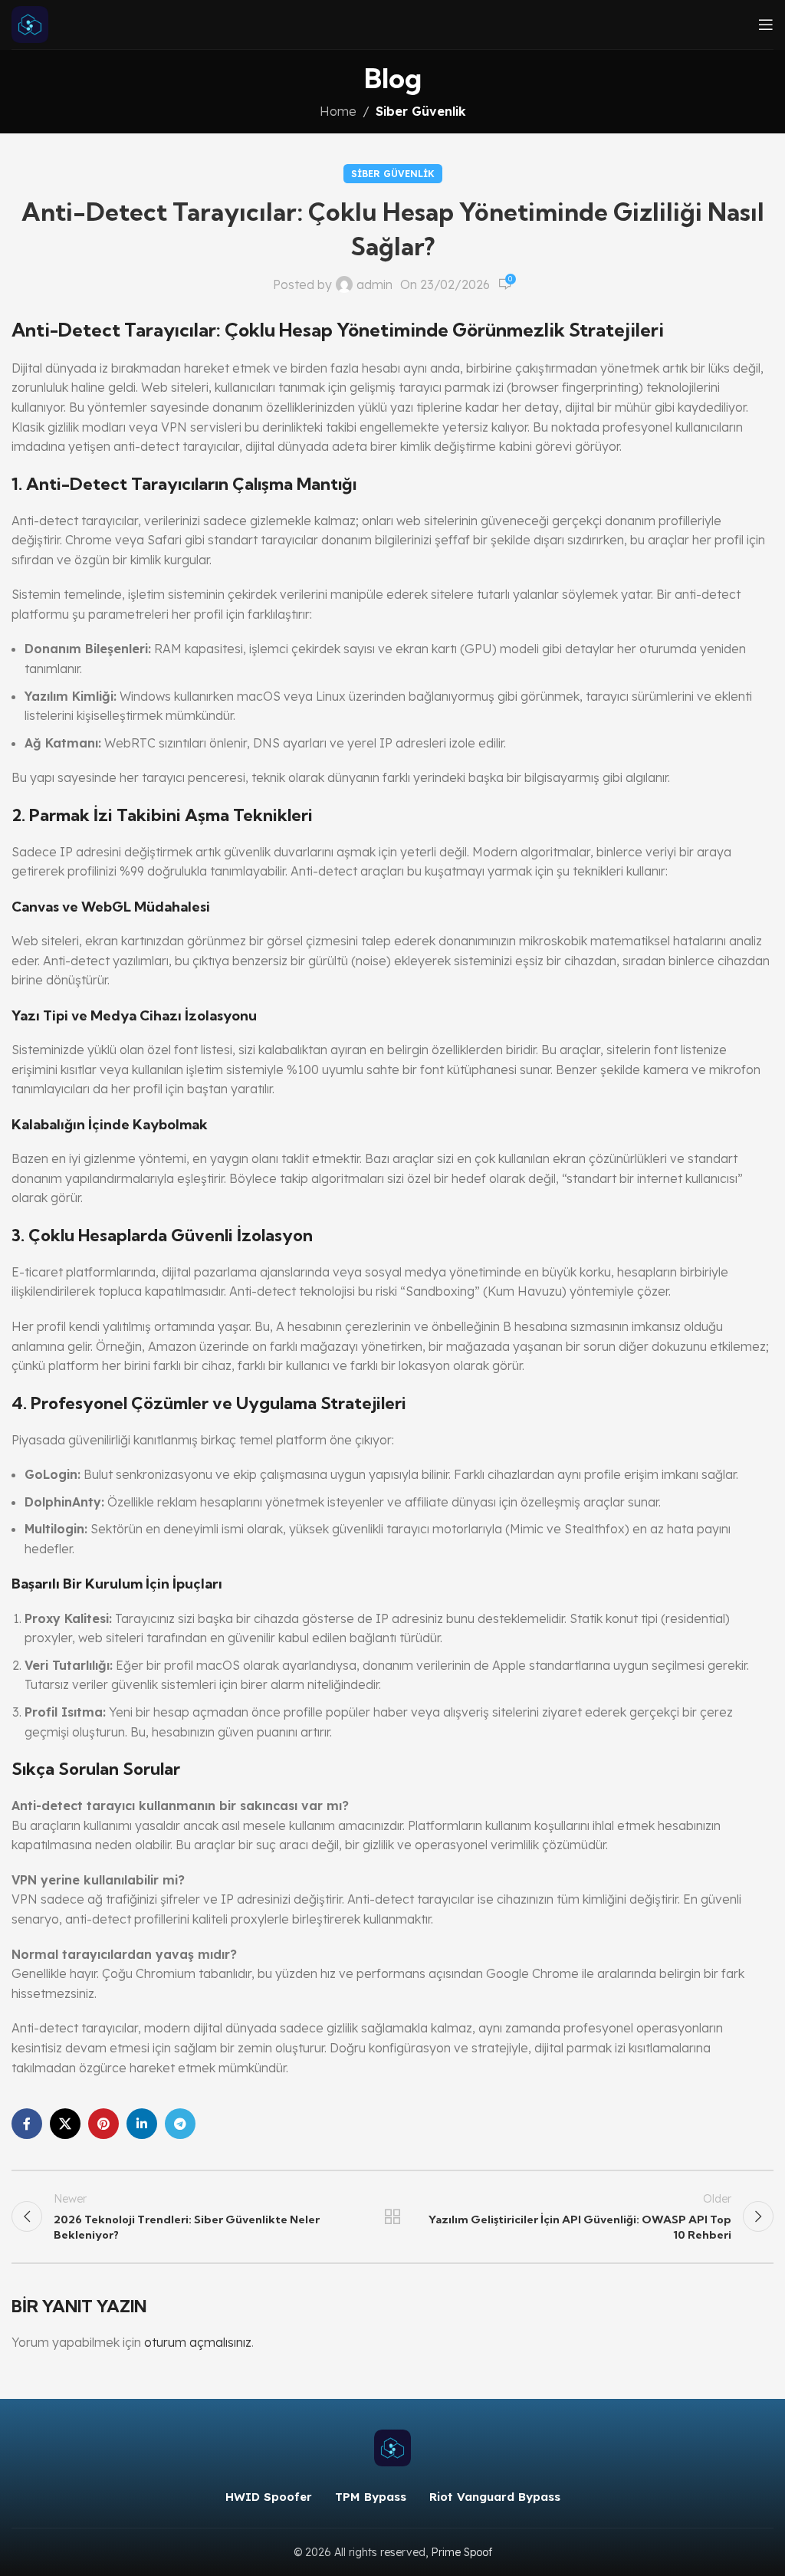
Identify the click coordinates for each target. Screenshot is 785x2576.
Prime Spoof (461, 2552)
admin (374, 284)
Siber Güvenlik (421, 111)
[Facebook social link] (27, 2124)
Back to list (392, 2216)
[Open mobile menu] (766, 25)
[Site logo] (30, 23)
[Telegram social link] (180, 2124)
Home (338, 111)
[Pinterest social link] (103, 2124)
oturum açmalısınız (198, 2342)
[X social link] (65, 2124)
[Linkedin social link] (142, 2124)
